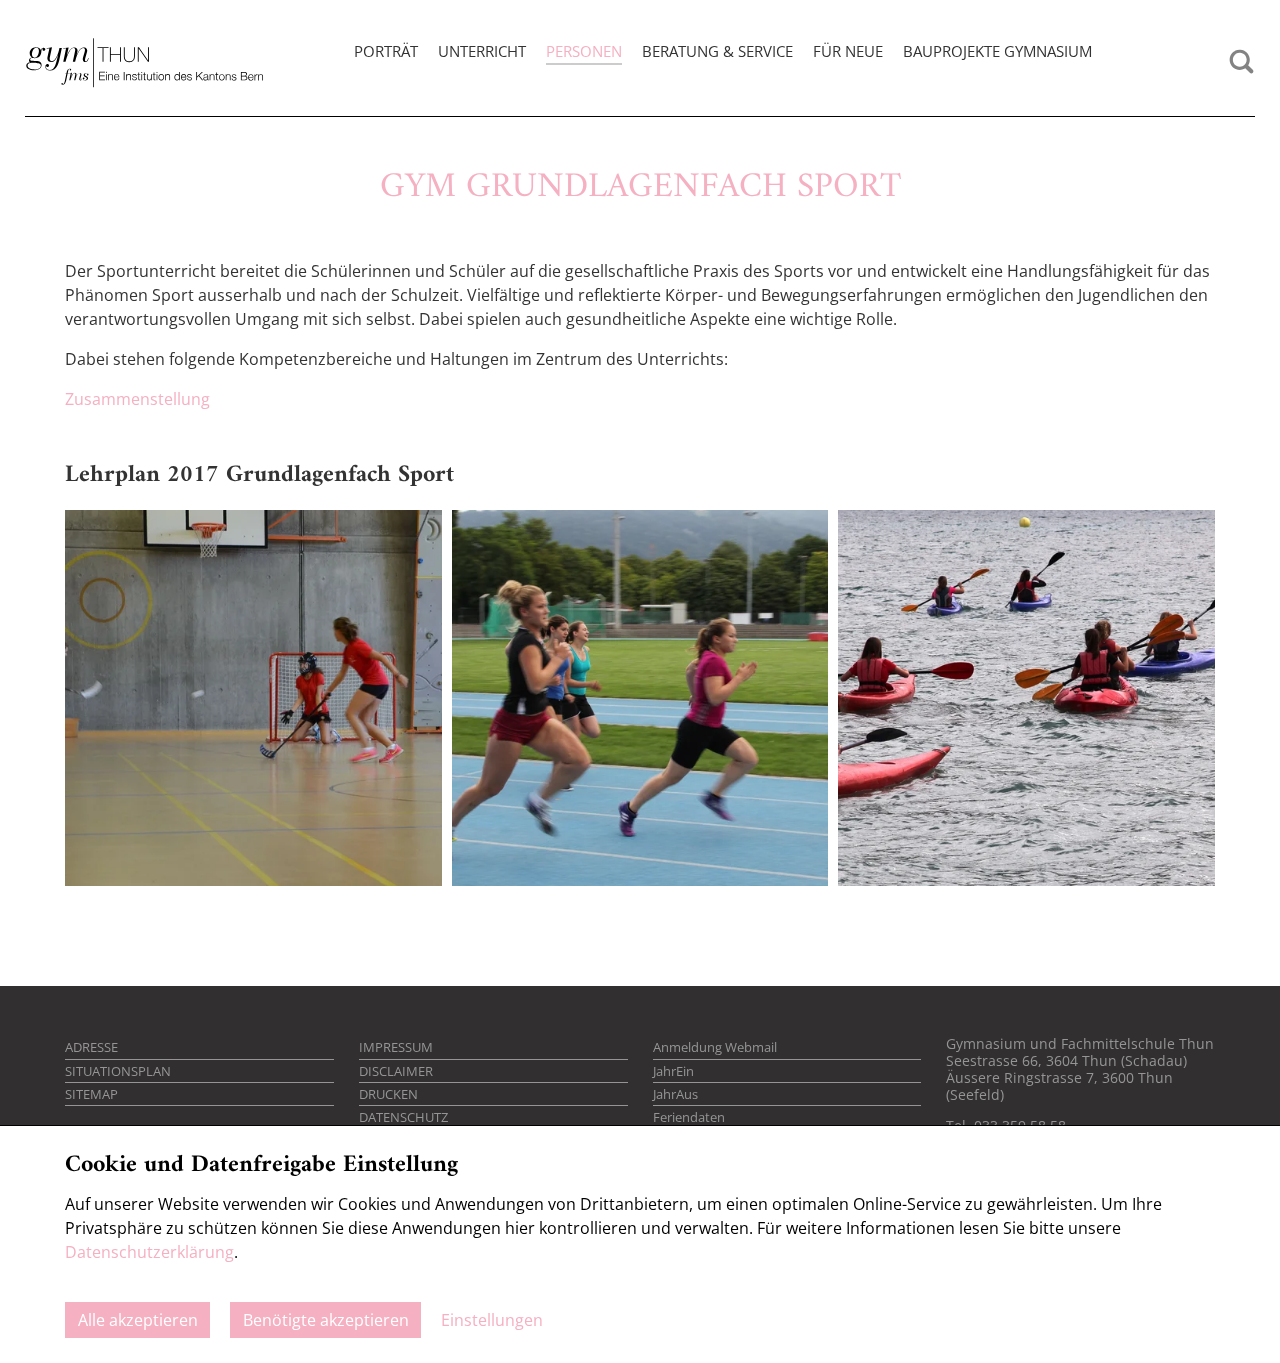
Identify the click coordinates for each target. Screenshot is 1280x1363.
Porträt (386, 51)
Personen (584, 51)
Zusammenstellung (137, 399)
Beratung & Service (717, 51)
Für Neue (848, 51)
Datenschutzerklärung (149, 1252)
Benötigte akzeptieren (326, 1320)
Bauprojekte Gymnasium (997, 51)
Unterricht (482, 51)
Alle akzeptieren (138, 1320)
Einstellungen (492, 1320)
